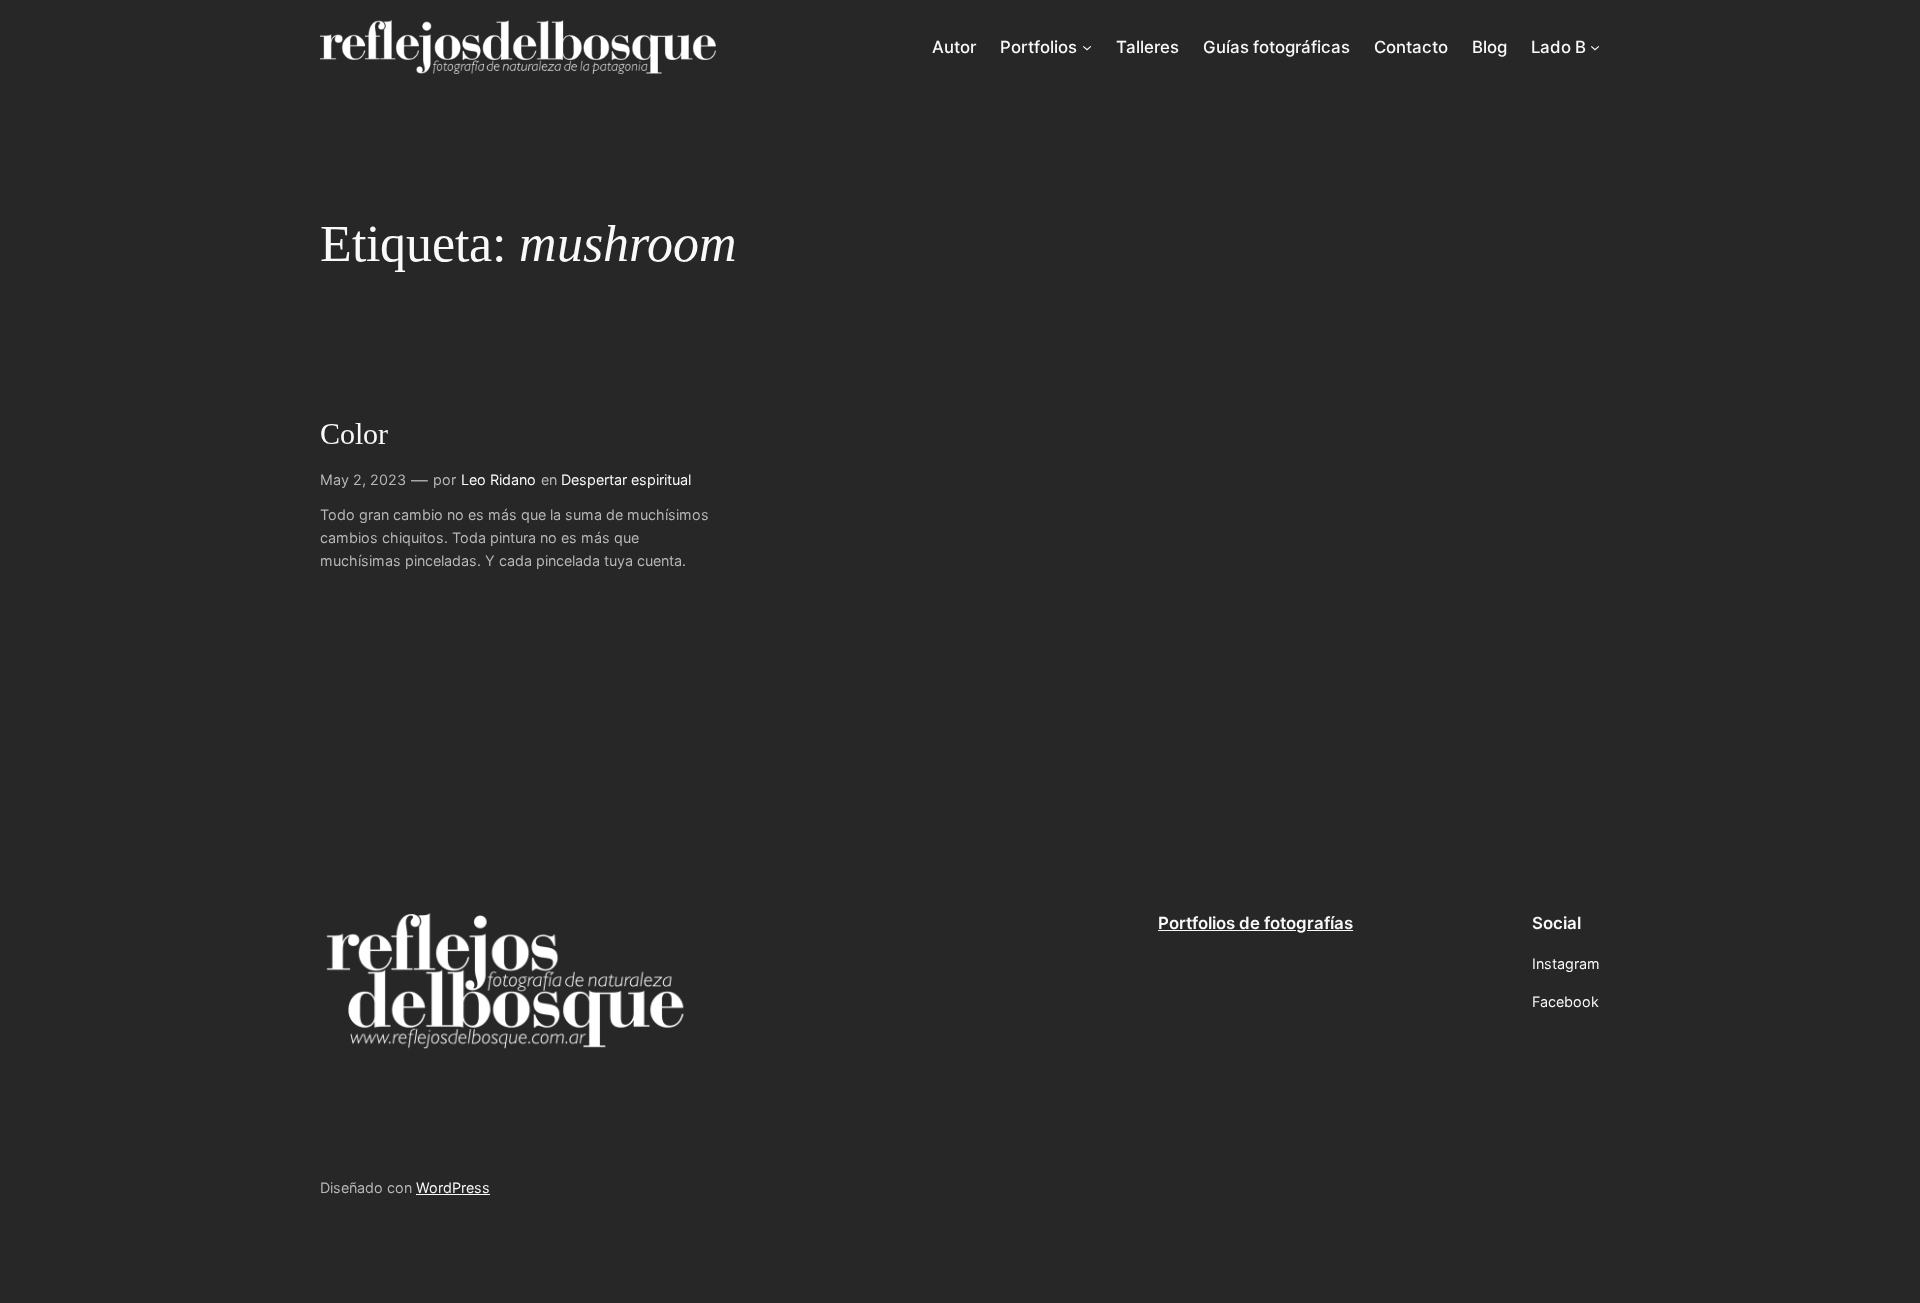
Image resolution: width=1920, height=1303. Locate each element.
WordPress (453, 1187)
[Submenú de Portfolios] (1087, 47)
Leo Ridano (498, 479)
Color (354, 434)
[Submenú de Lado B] (1595, 47)
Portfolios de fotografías (1255, 923)
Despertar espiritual (626, 479)
